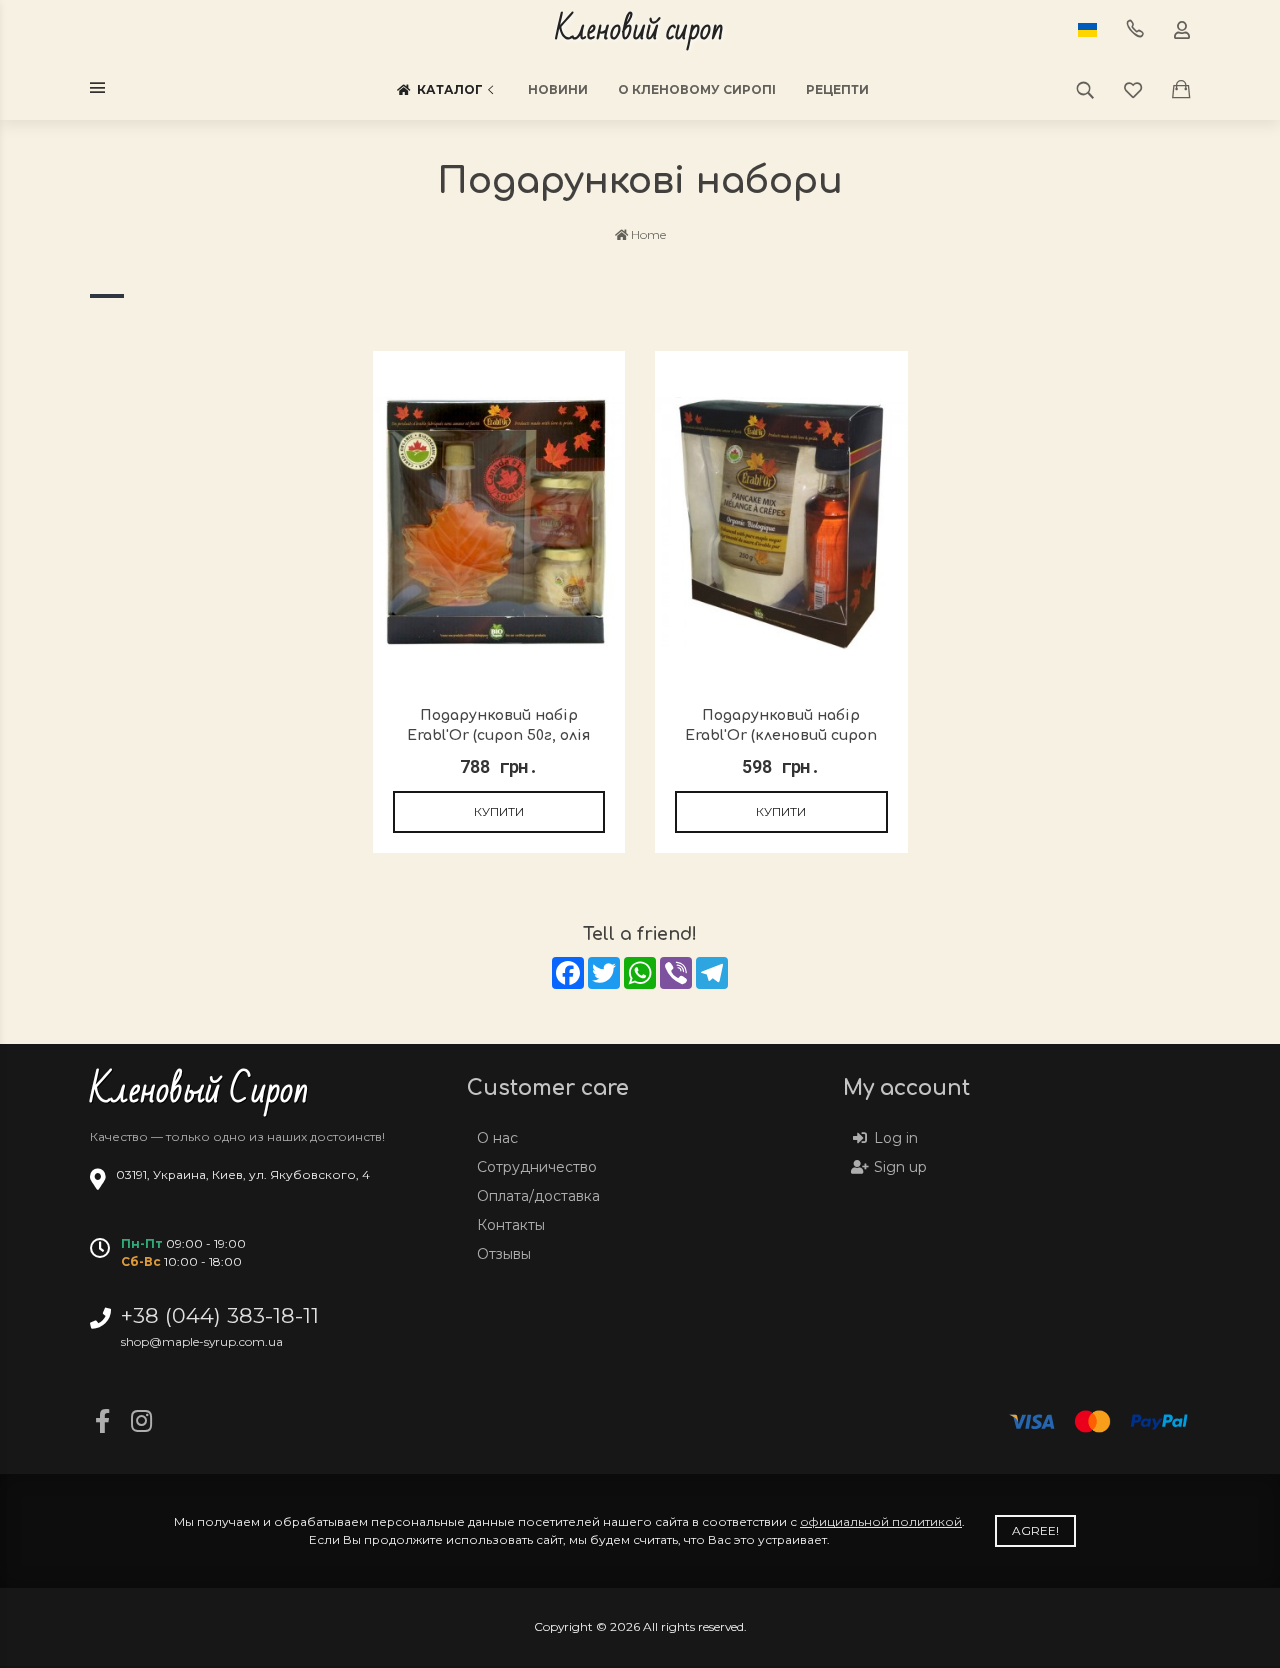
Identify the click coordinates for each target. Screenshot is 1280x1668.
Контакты (511, 1225)
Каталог (450, 89)
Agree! (1035, 1530)
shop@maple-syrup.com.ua (202, 1341)
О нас (497, 1138)
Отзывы (504, 1254)
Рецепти (837, 89)
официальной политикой (881, 1521)
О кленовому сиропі (697, 89)
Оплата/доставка (538, 1196)
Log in (896, 1138)
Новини (558, 89)
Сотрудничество (537, 1167)
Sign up (900, 1167)
